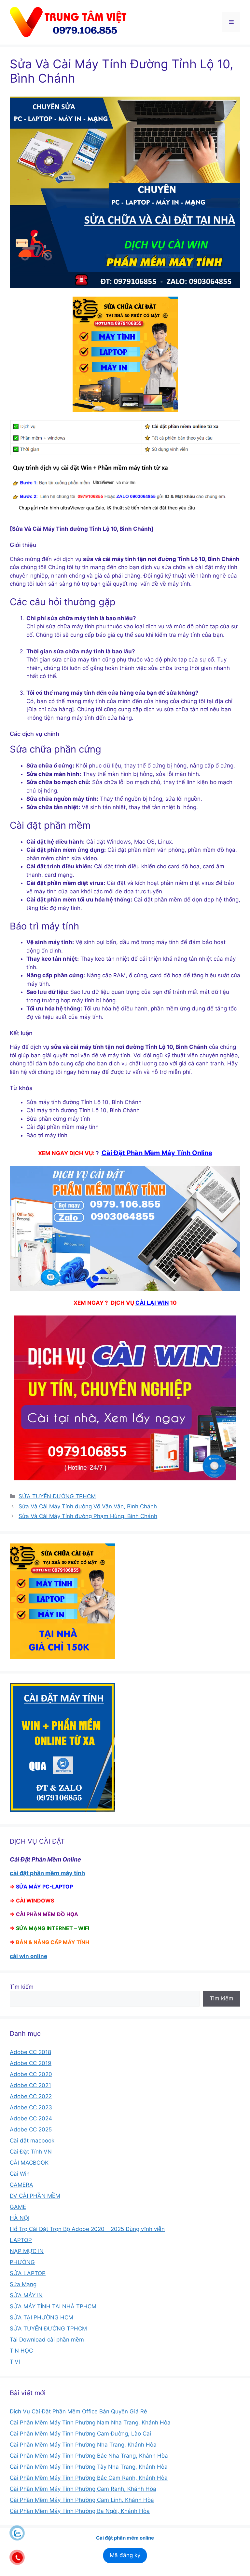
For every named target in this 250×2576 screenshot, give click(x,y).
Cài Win (20, 2174)
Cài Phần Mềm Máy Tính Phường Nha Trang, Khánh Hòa (83, 2445)
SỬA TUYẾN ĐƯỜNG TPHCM (57, 1496)
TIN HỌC (21, 2351)
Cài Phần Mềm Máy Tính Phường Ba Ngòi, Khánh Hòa (80, 2511)
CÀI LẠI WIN (152, 1303)
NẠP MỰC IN (27, 2251)
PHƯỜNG (22, 2262)
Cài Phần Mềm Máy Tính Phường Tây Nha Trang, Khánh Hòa (89, 2467)
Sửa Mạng (23, 2284)
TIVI (15, 2362)
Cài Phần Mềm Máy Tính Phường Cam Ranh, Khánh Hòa (83, 2489)
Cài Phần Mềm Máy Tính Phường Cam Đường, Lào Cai (80, 2434)
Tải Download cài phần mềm (47, 2340)
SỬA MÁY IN (26, 2295)
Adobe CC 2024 (31, 2118)
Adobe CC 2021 (30, 2085)
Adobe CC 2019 (31, 2063)
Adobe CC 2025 (31, 2129)
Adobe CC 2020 (31, 2074)
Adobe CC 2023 (31, 2107)
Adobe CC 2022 (31, 2096)
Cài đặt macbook (32, 2141)
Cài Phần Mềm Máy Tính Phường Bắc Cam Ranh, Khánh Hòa (89, 2478)
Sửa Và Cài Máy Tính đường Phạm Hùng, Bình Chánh (88, 1516)
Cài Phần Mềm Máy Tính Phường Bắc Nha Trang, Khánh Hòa (89, 2456)
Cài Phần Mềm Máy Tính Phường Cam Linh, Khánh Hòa (82, 2500)
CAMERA (21, 2185)
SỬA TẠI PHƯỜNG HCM (42, 2317)
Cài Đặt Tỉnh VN (31, 2152)
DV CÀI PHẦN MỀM (35, 2196)
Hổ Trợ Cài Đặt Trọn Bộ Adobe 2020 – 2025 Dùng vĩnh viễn (87, 2229)
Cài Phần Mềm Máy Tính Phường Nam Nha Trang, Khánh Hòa (90, 2423)
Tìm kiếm (22, 1987)
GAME (18, 2207)
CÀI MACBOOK (29, 2163)
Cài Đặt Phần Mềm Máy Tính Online (157, 1153)
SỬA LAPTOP (28, 2273)
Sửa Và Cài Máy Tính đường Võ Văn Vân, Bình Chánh (88, 1506)
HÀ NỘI (20, 2218)
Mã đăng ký (125, 2555)
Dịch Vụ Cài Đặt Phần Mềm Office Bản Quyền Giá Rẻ (78, 2411)
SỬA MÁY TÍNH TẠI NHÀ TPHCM (53, 2306)
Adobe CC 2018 (30, 2052)
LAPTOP (21, 2240)
